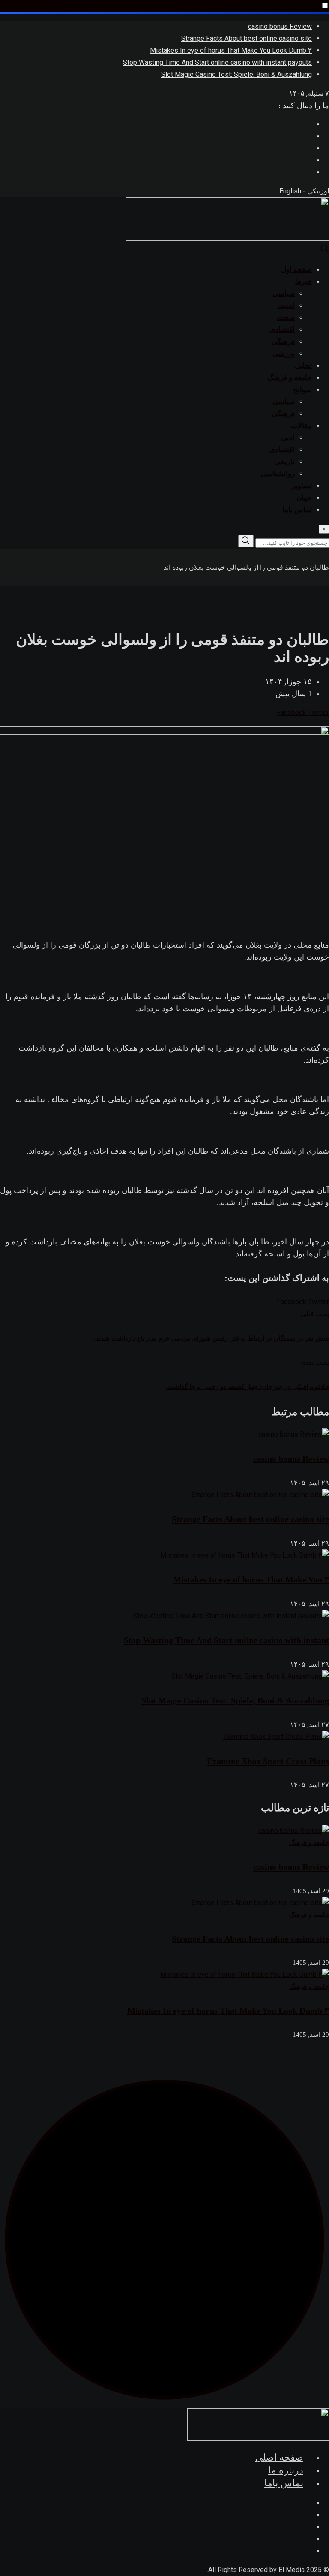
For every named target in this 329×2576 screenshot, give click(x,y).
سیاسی (284, 294)
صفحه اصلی (279, 2457)
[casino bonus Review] (294, 1831)
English (290, 191)
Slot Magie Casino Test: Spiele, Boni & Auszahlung (236, 74)
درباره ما (286, 2470)
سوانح (302, 390)
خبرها (304, 282)
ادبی (288, 438)
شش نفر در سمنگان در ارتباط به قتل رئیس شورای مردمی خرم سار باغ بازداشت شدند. (211, 1338)
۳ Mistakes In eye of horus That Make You (251, 1579)
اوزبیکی (318, 191)
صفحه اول (296, 270)
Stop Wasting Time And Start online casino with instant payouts (217, 62)
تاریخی (284, 462)
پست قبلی (315, 1314)
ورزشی (284, 354)
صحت (286, 318)
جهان (304, 498)
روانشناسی (278, 474)
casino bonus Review (280, 26)
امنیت (286, 306)
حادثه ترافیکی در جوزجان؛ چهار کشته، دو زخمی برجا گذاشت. (247, 1387)
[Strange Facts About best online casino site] (260, 1903)
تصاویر (302, 486)
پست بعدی (315, 1362)
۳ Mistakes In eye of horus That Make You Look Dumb (231, 50)
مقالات (301, 426)
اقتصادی (282, 330)
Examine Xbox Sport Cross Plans (268, 1761)
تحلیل (303, 366)
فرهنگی (283, 342)
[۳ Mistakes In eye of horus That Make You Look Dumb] (245, 1974)
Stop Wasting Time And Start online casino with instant (226, 1640)
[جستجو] (325, 251)
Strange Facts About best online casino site (247, 38)
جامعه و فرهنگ (290, 378)
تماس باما (297, 510)
